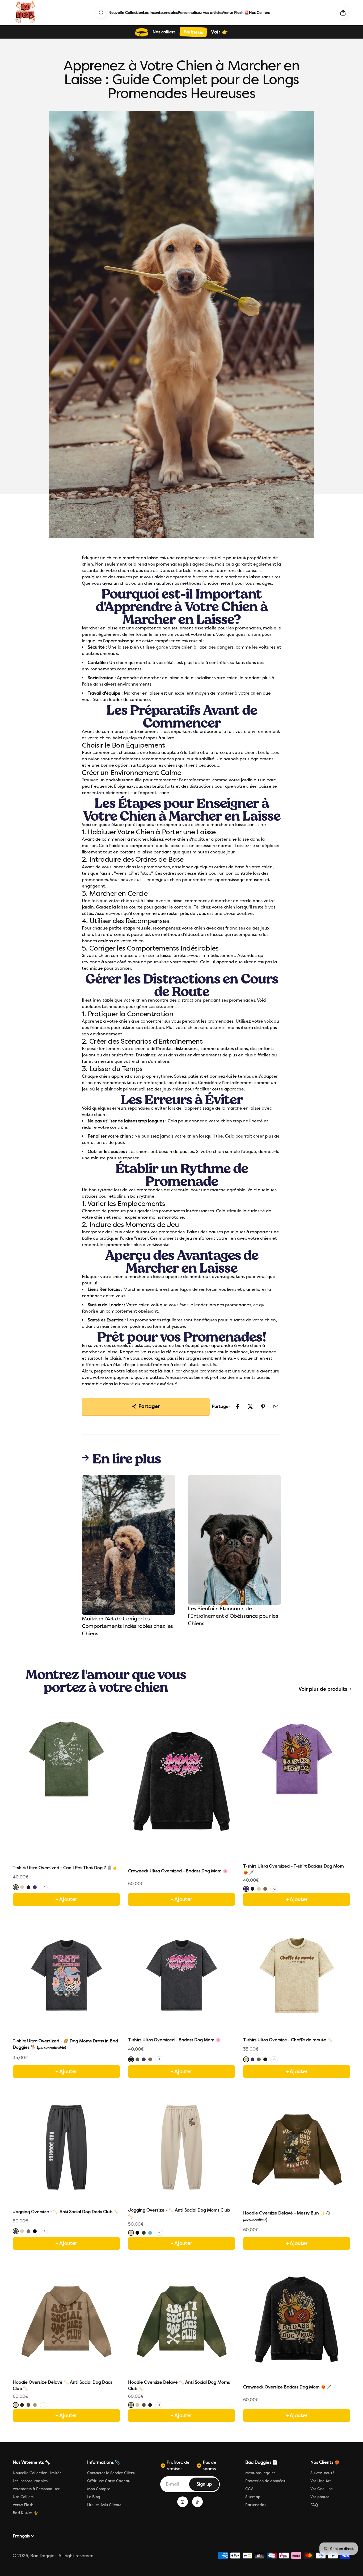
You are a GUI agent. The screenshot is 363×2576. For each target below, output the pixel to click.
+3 (44, 1887)
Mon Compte (99, 2489)
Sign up (208, 2486)
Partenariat (256, 2505)
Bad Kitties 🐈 (25, 2513)
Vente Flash (23, 2505)
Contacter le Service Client (111, 2473)
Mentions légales (260, 2473)
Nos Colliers (259, 13)
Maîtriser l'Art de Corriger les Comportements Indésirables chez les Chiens (127, 1626)
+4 (44, 2231)
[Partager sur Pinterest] (263, 1407)
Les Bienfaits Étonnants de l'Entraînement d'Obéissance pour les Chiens (233, 1616)
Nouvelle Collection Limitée (37, 2473)
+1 (159, 2059)
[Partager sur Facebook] (238, 1407)
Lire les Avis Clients (104, 2505)
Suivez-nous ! (322, 2473)
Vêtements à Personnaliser (36, 2489)
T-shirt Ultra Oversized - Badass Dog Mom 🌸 (174, 2040)
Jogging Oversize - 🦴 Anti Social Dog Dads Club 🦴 (66, 2212)
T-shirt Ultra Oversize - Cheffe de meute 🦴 (288, 2040)
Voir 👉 (219, 32)
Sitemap (253, 2497)
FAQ (314, 2505)
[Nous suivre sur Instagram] (183, 2502)
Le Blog (94, 2497)
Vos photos (320, 2497)
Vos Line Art (321, 2481)
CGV (249, 2489)
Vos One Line (322, 2489)
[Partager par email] (276, 1407)
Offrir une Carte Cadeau (109, 2481)
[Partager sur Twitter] (250, 1407)
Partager (149, 1406)
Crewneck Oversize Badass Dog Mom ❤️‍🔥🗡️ (287, 2387)
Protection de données (265, 2481)
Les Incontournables (160, 13)
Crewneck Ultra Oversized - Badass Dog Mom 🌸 (178, 1871)
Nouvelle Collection (126, 13)
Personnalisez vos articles (200, 13)
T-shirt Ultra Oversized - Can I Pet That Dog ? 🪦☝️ (65, 1868)
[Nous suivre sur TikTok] (197, 2502)
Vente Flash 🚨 (236, 13)
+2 (274, 1889)
